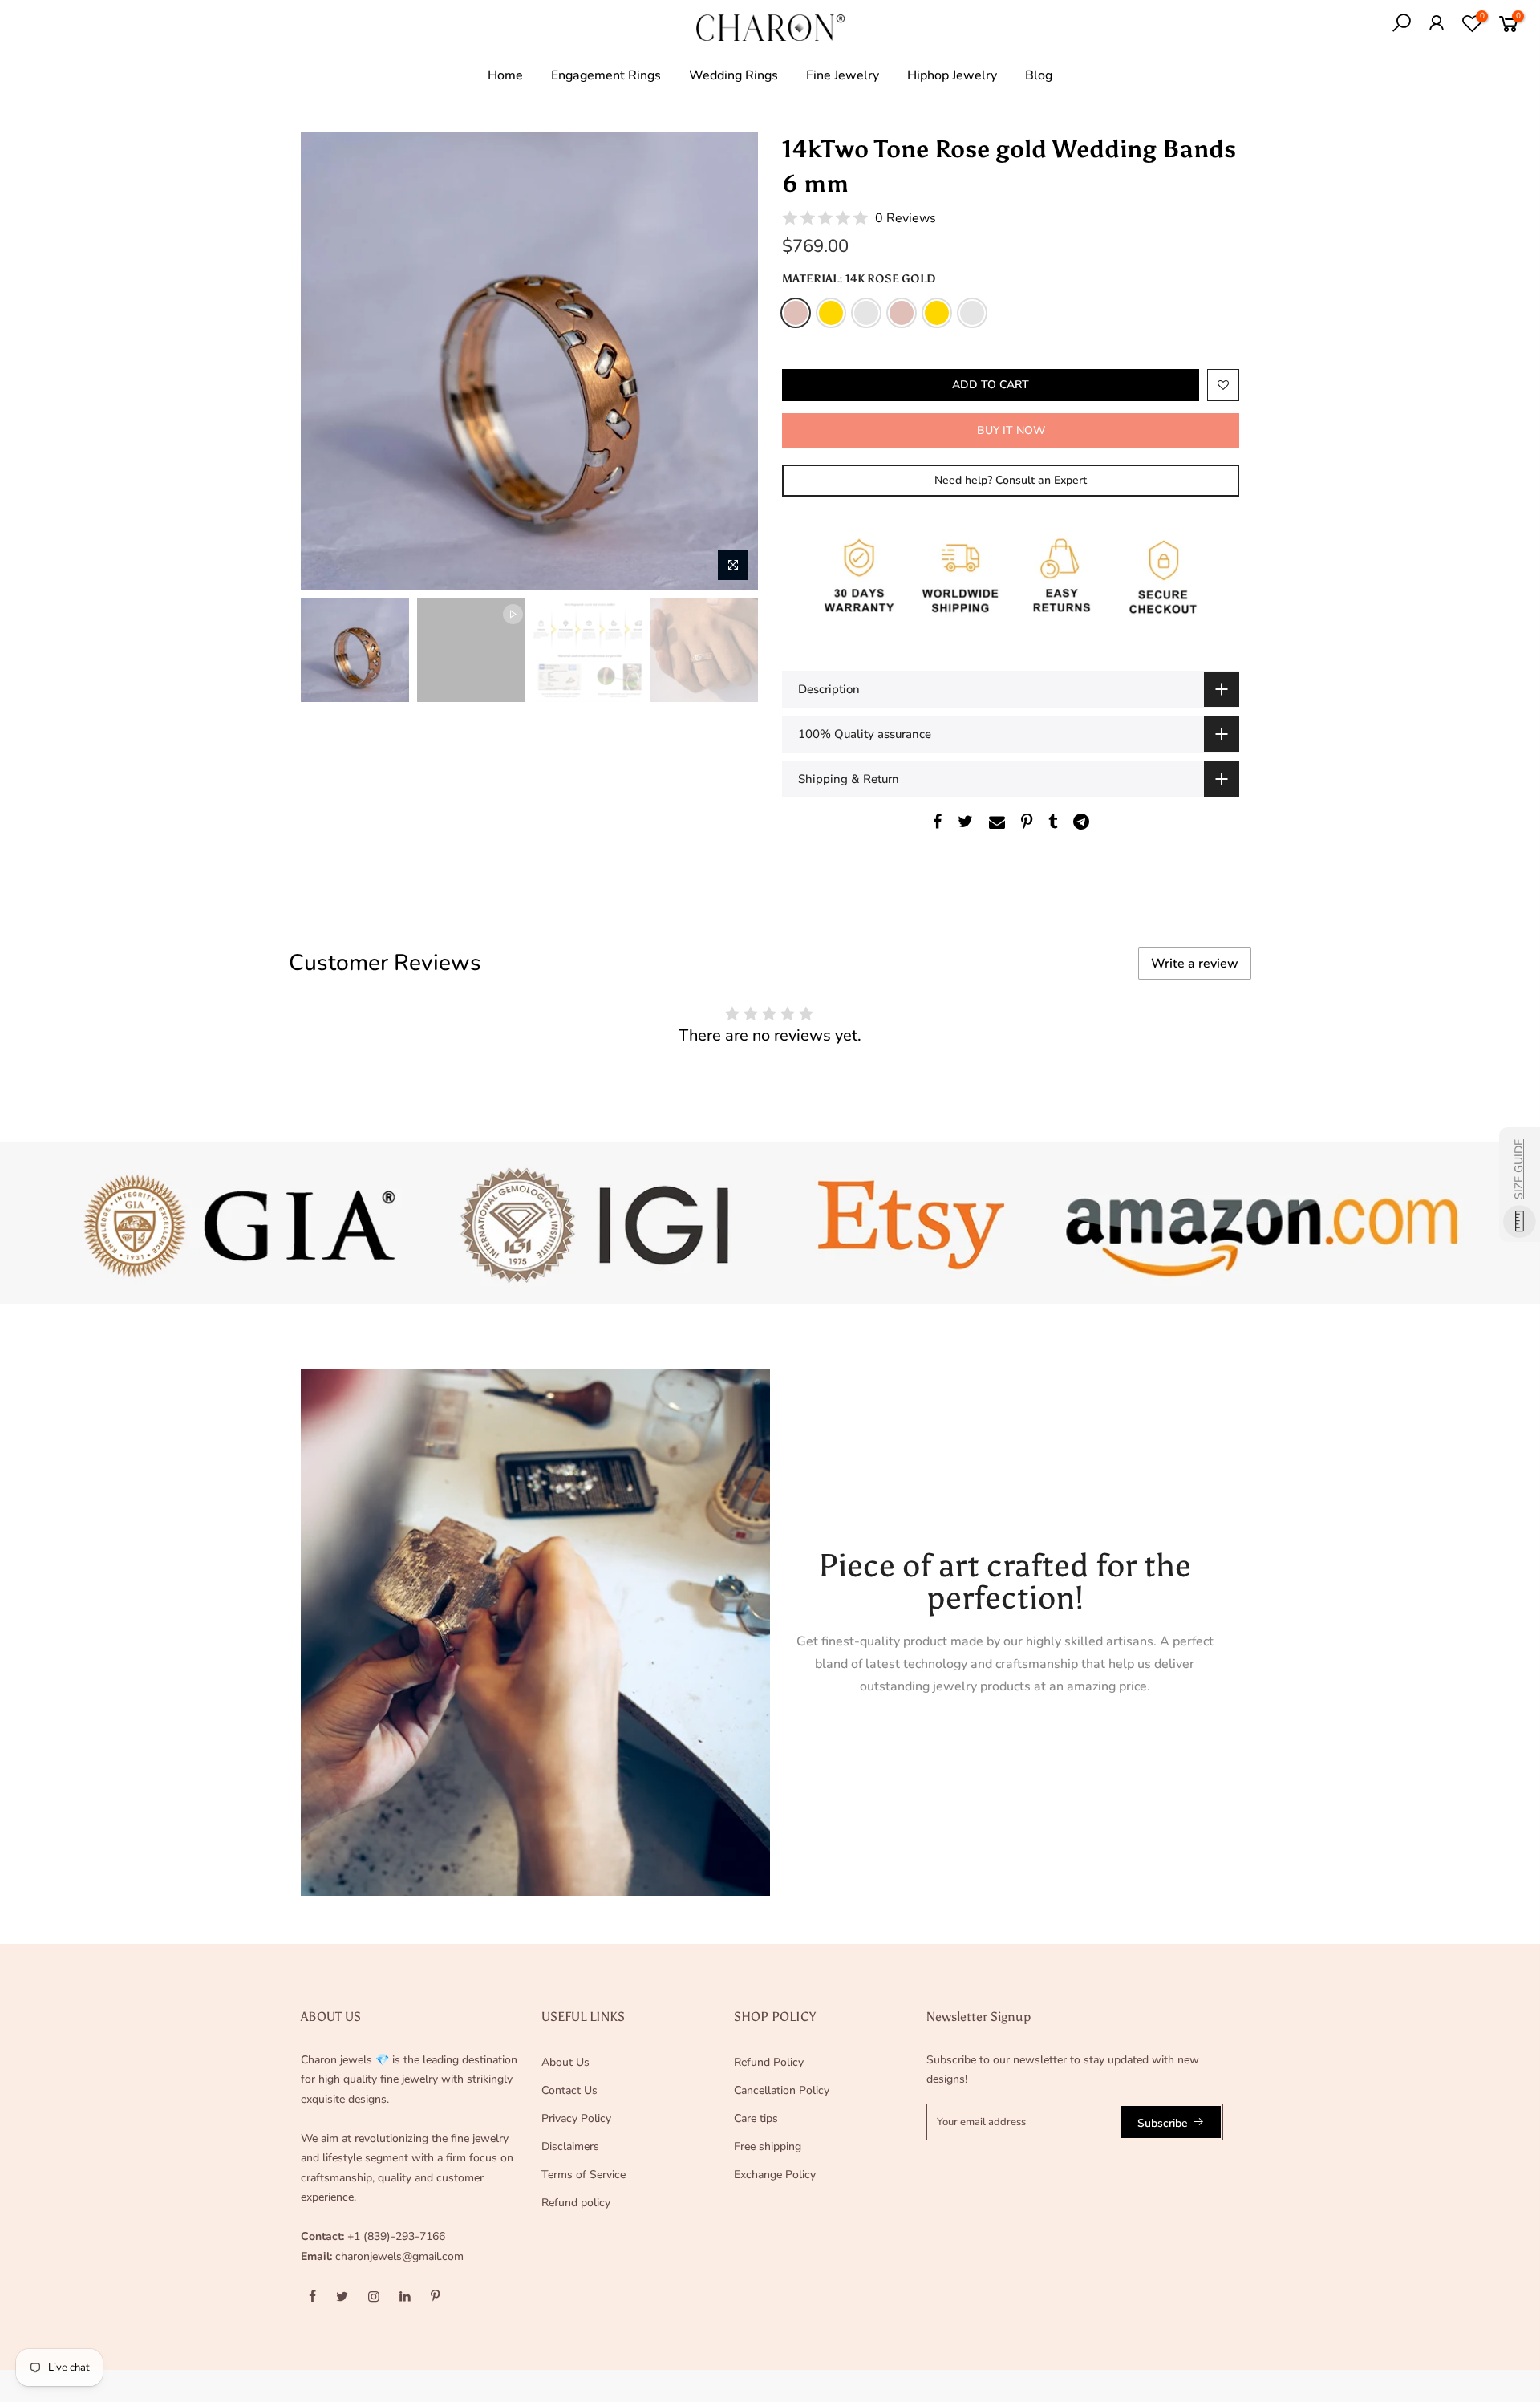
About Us (565, 2062)
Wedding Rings (734, 75)
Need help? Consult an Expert (1011, 480)
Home (505, 75)
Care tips (756, 2118)
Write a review (1195, 964)
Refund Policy (769, 2062)
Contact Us (569, 2090)
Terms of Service (584, 2175)
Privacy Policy (576, 2118)
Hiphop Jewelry (952, 75)
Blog (1039, 75)
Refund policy (576, 2203)
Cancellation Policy (782, 2090)
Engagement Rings (606, 75)
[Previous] (329, 361)
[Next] (730, 361)
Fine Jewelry (843, 75)
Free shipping (768, 2146)
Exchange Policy (775, 2175)
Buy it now (1011, 430)
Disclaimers (570, 2146)
